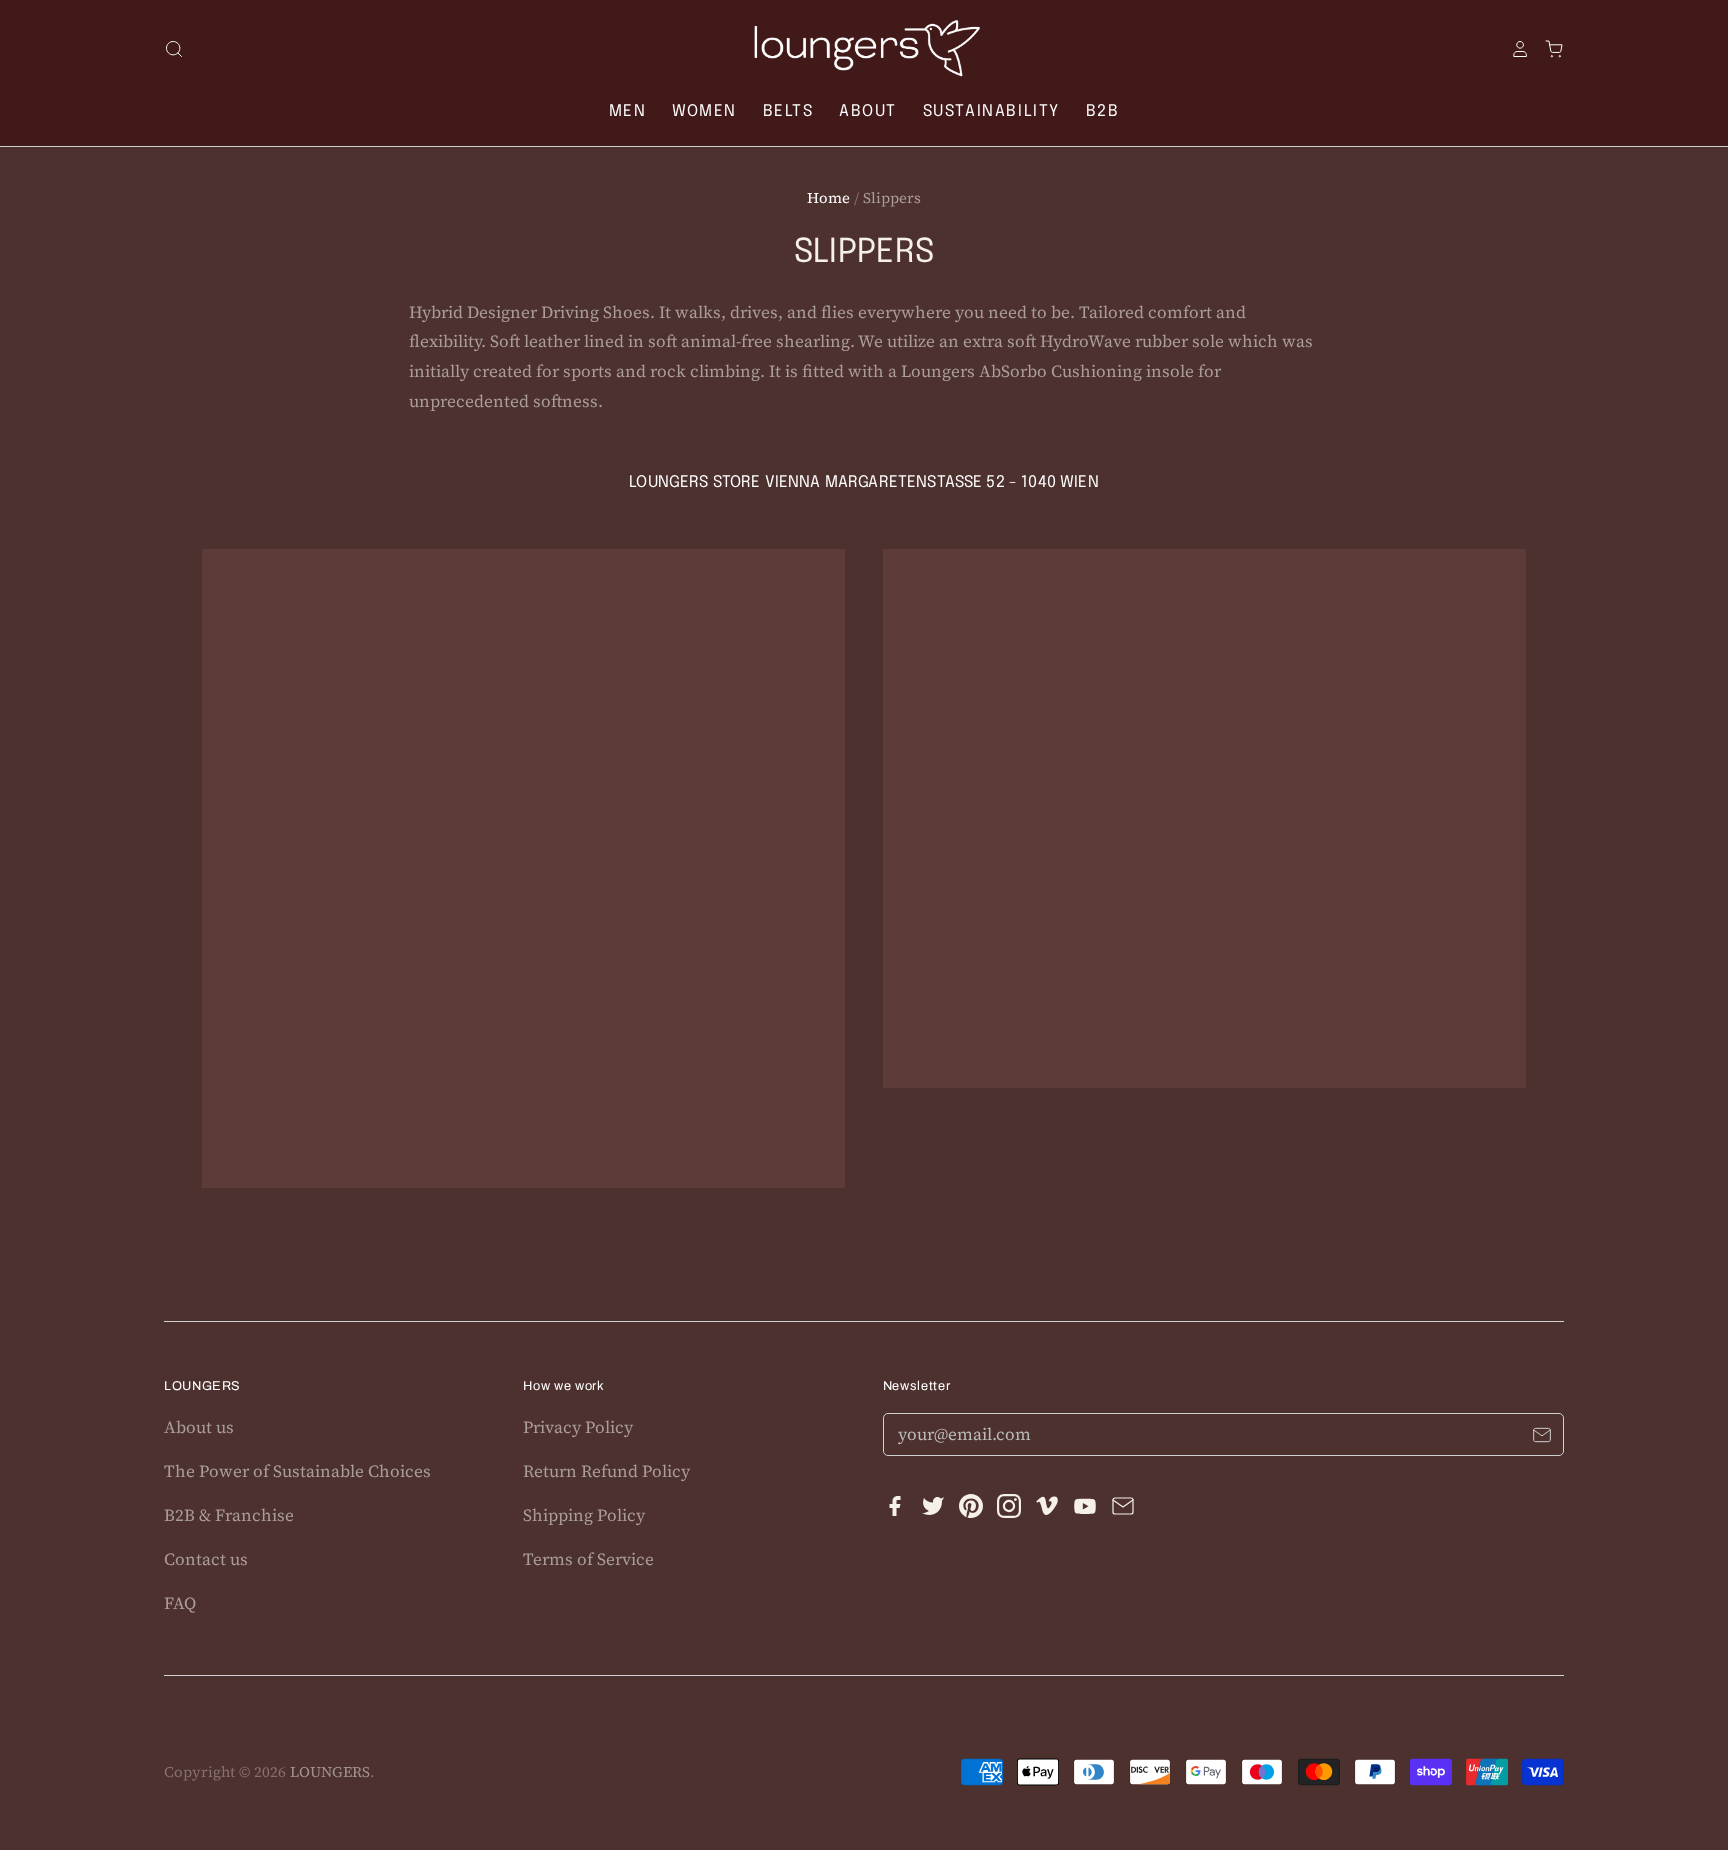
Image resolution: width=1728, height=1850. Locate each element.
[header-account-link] (1513, 49)
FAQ (180, 1603)
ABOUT (868, 111)
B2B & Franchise (229, 1515)
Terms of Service (588, 1559)
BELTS (788, 111)
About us (199, 1427)
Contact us (206, 1559)
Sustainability (991, 111)
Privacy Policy (578, 1427)
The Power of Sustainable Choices (297, 1471)
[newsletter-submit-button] (1541, 1437)
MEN (628, 111)
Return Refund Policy (606, 1471)
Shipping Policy (584, 1515)
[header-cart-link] (1547, 49)
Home (828, 198)
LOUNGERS (330, 1772)
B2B (1103, 111)
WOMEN (704, 111)
